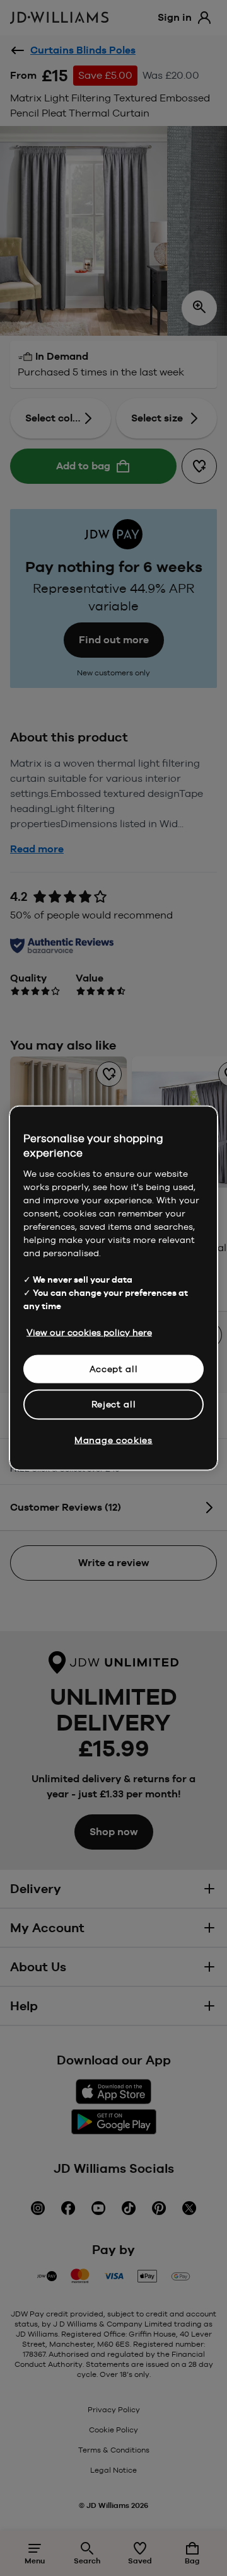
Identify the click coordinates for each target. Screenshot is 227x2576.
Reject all (114, 1404)
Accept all (114, 1368)
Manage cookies (113, 1440)
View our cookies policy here (89, 1332)
